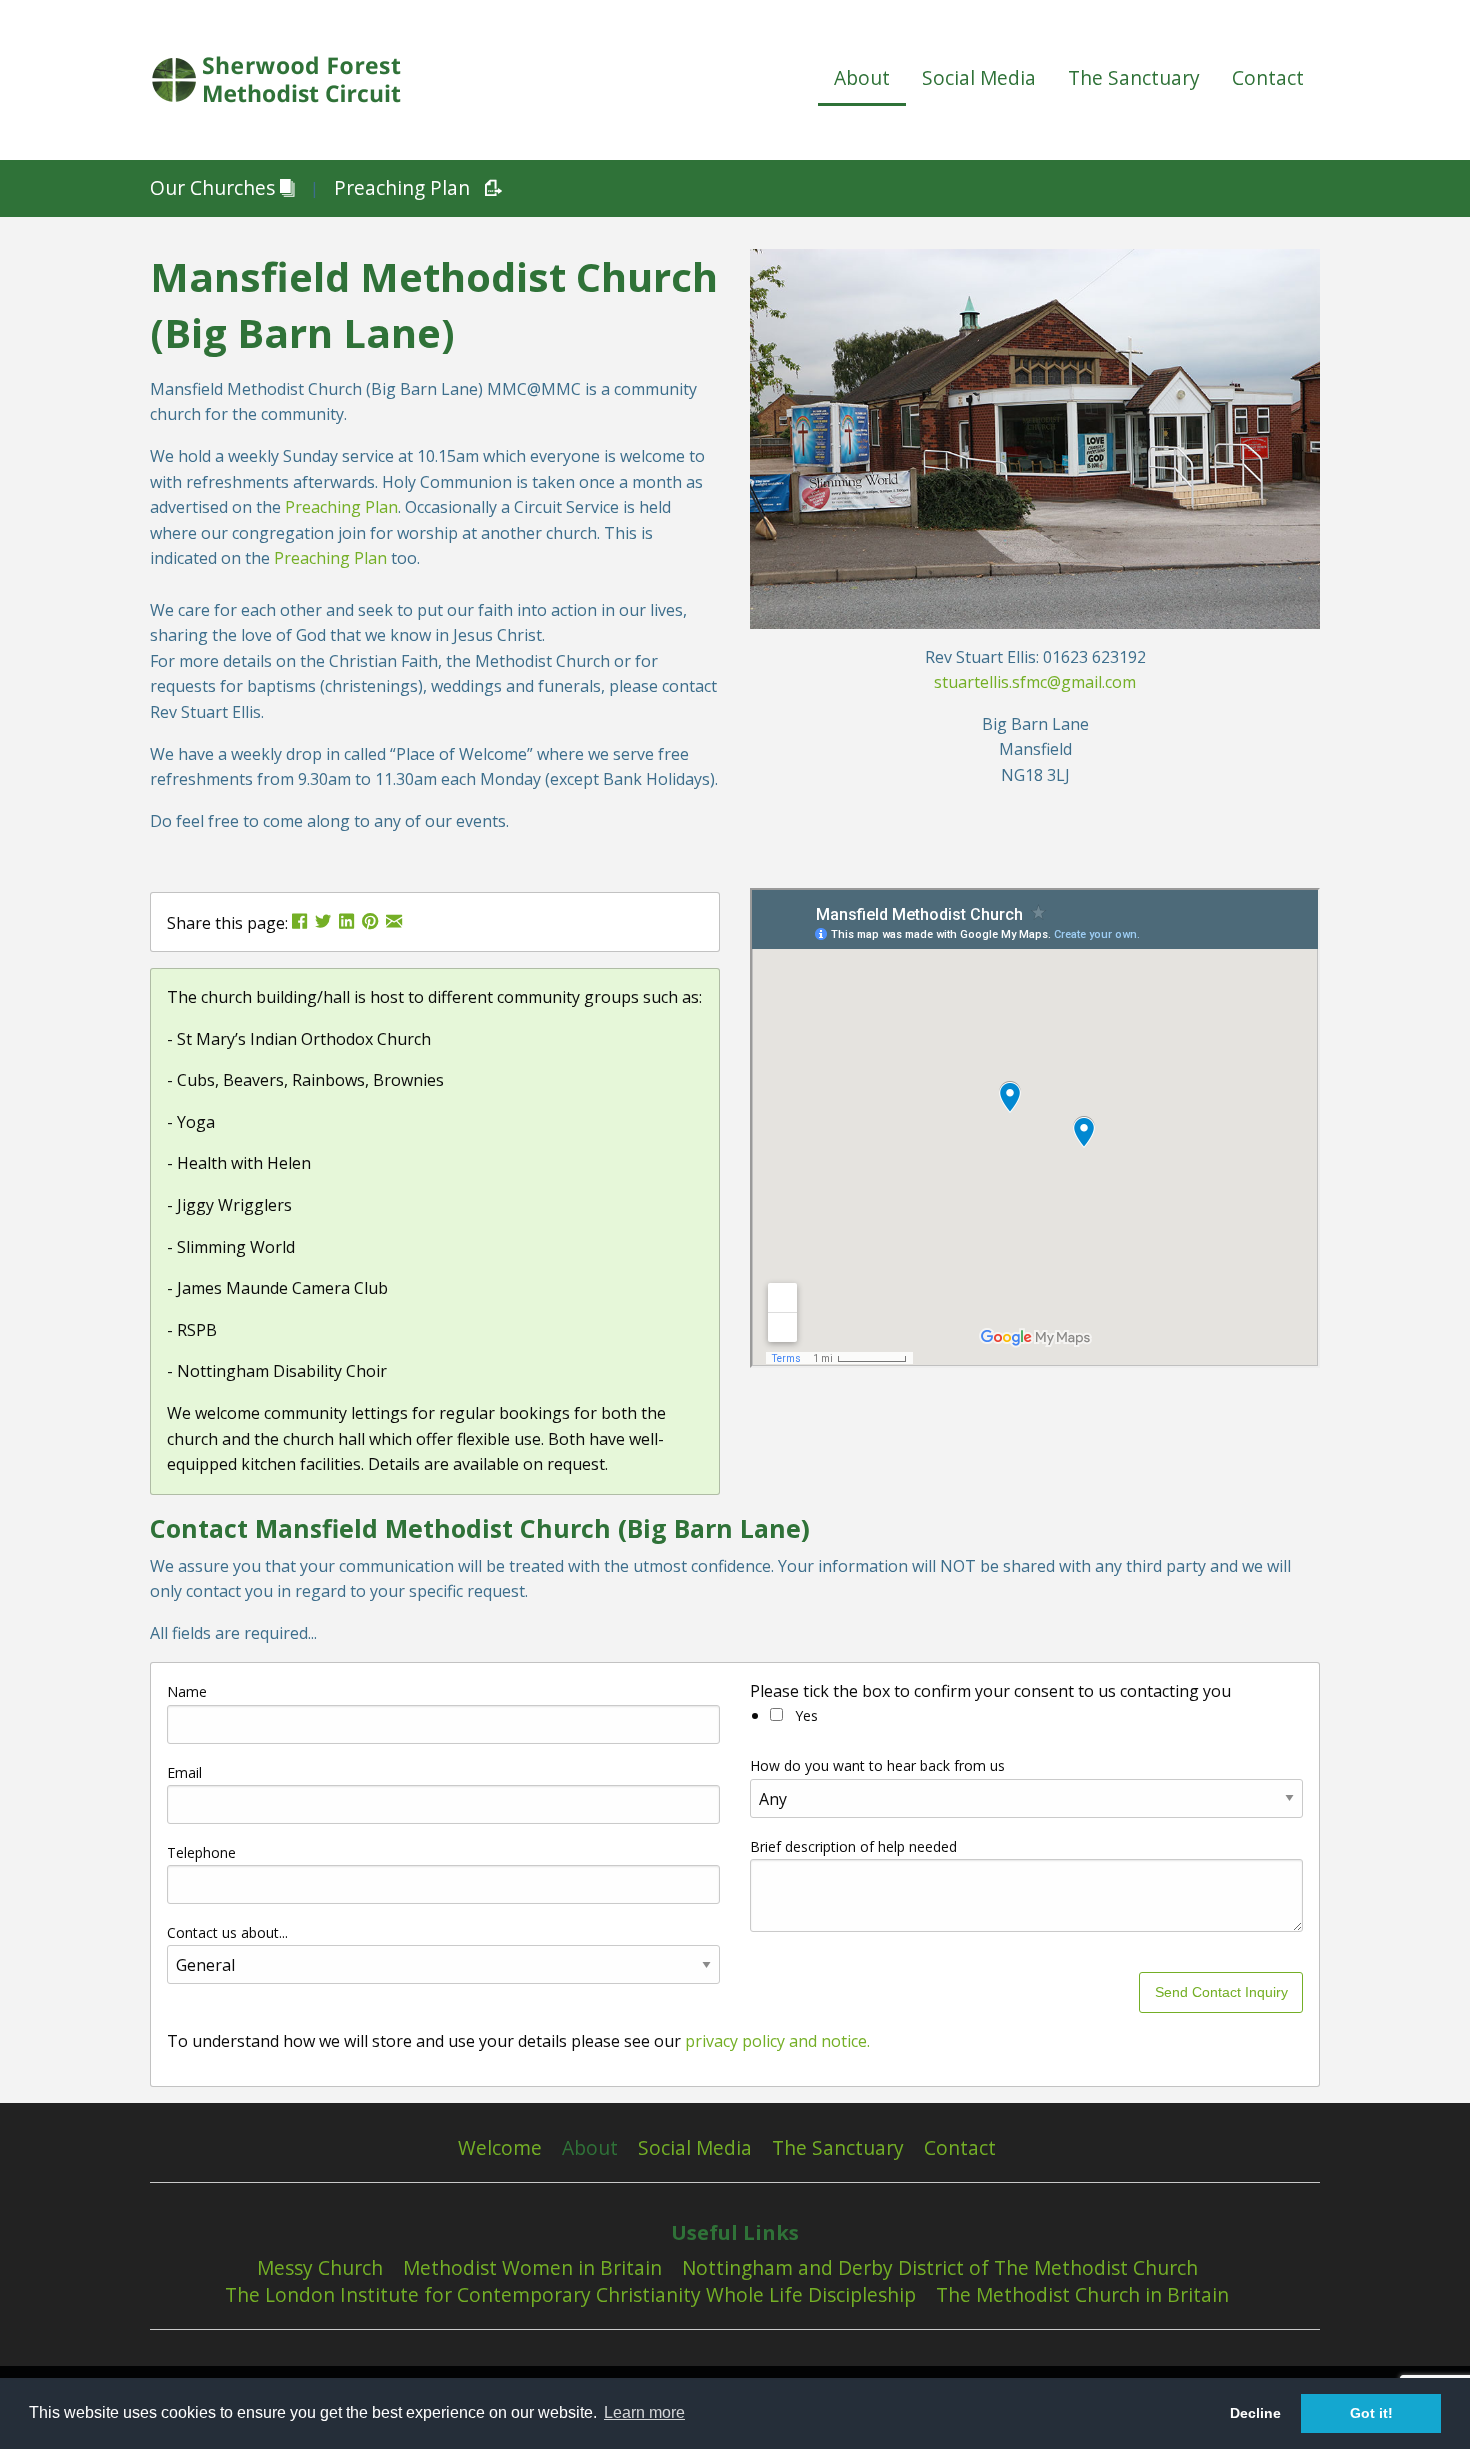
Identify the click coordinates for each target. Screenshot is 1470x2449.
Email (184, 1772)
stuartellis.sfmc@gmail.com (1035, 682)
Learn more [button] (644, 2412)
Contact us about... (227, 1932)
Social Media (979, 77)
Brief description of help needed (853, 1846)
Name (187, 1691)
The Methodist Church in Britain (1082, 2295)
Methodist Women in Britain (532, 2268)
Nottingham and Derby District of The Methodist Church (940, 2268)
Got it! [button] (1371, 2413)
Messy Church (320, 2268)
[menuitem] (862, 80)
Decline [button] (1255, 2413)
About (862, 77)
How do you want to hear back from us (877, 1765)
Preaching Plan (402, 188)
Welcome (500, 2148)
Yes (804, 1715)
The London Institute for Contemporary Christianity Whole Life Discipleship (570, 2295)
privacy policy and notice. (777, 2041)
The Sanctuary (1134, 77)
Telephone (201, 1852)
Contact (1268, 77)
